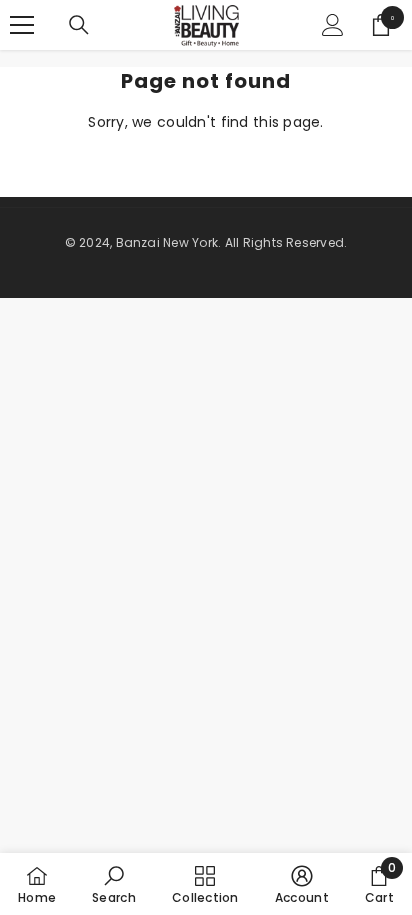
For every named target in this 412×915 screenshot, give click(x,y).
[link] (114, 884)
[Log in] (333, 25)
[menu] (22, 25)
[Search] (79, 25)
